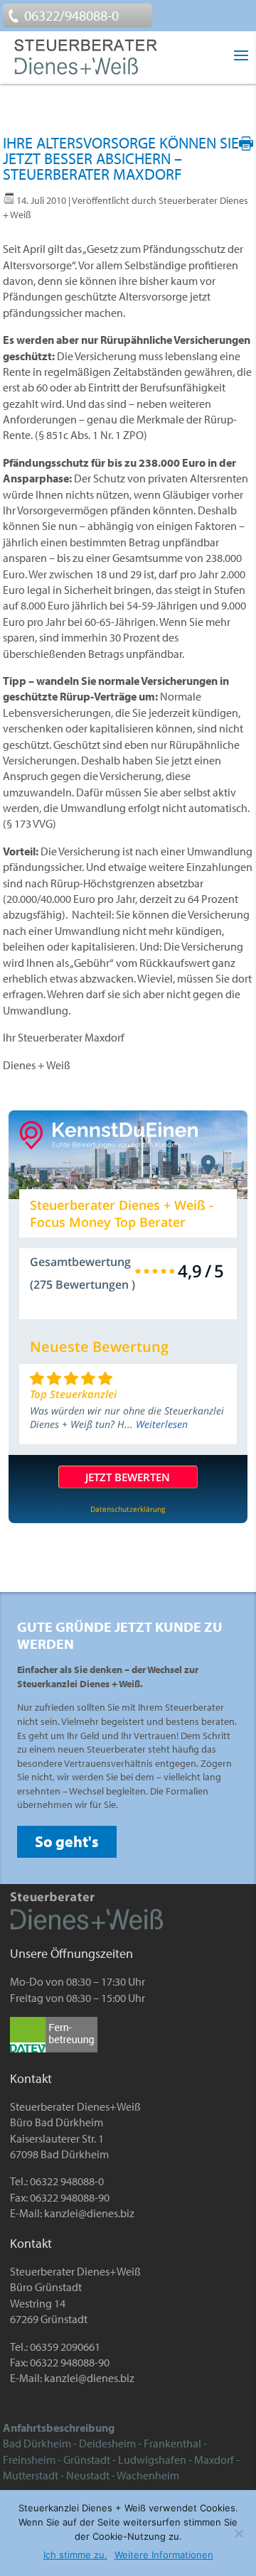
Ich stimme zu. (75, 2555)
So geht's (67, 1841)
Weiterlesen (162, 1424)
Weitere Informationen (164, 2555)
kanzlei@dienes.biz (89, 2213)
